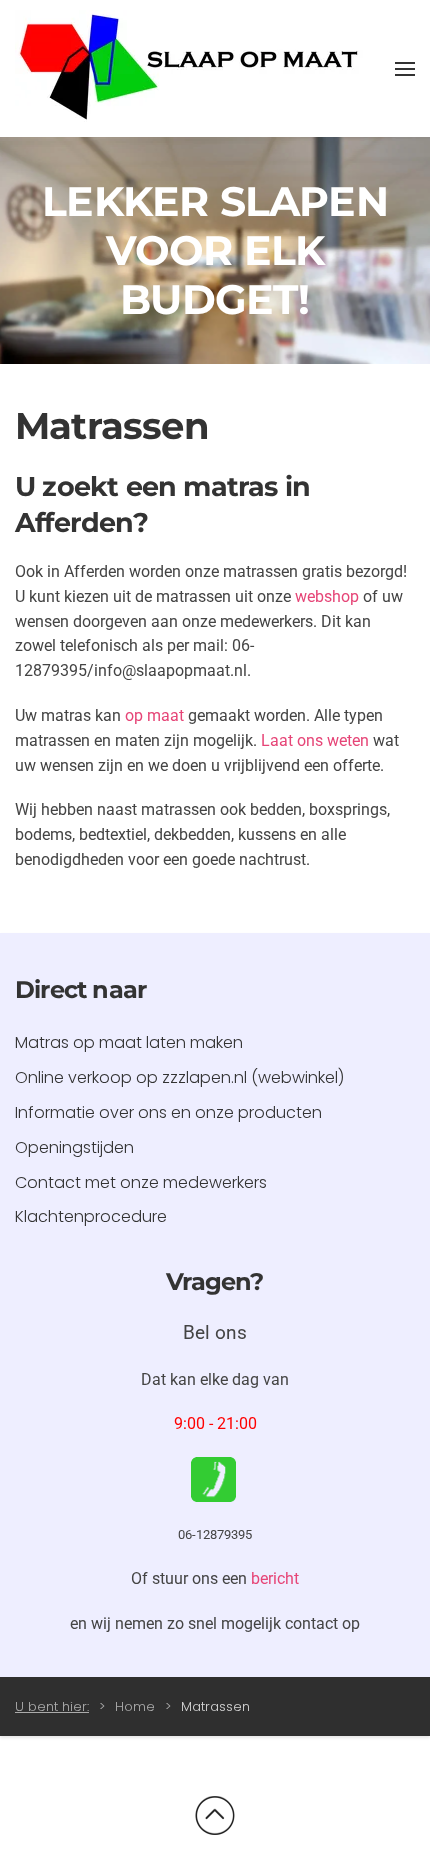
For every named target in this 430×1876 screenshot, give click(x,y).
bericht (275, 1578)
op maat (154, 715)
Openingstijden (74, 1147)
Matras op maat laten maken (129, 1042)
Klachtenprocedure (91, 1216)
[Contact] (213, 1478)
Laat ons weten (315, 740)
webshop (327, 596)
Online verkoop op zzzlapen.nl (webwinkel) (179, 1077)
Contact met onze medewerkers (141, 1182)
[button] (405, 69)
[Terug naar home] (190, 68)
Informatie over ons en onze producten (168, 1112)
